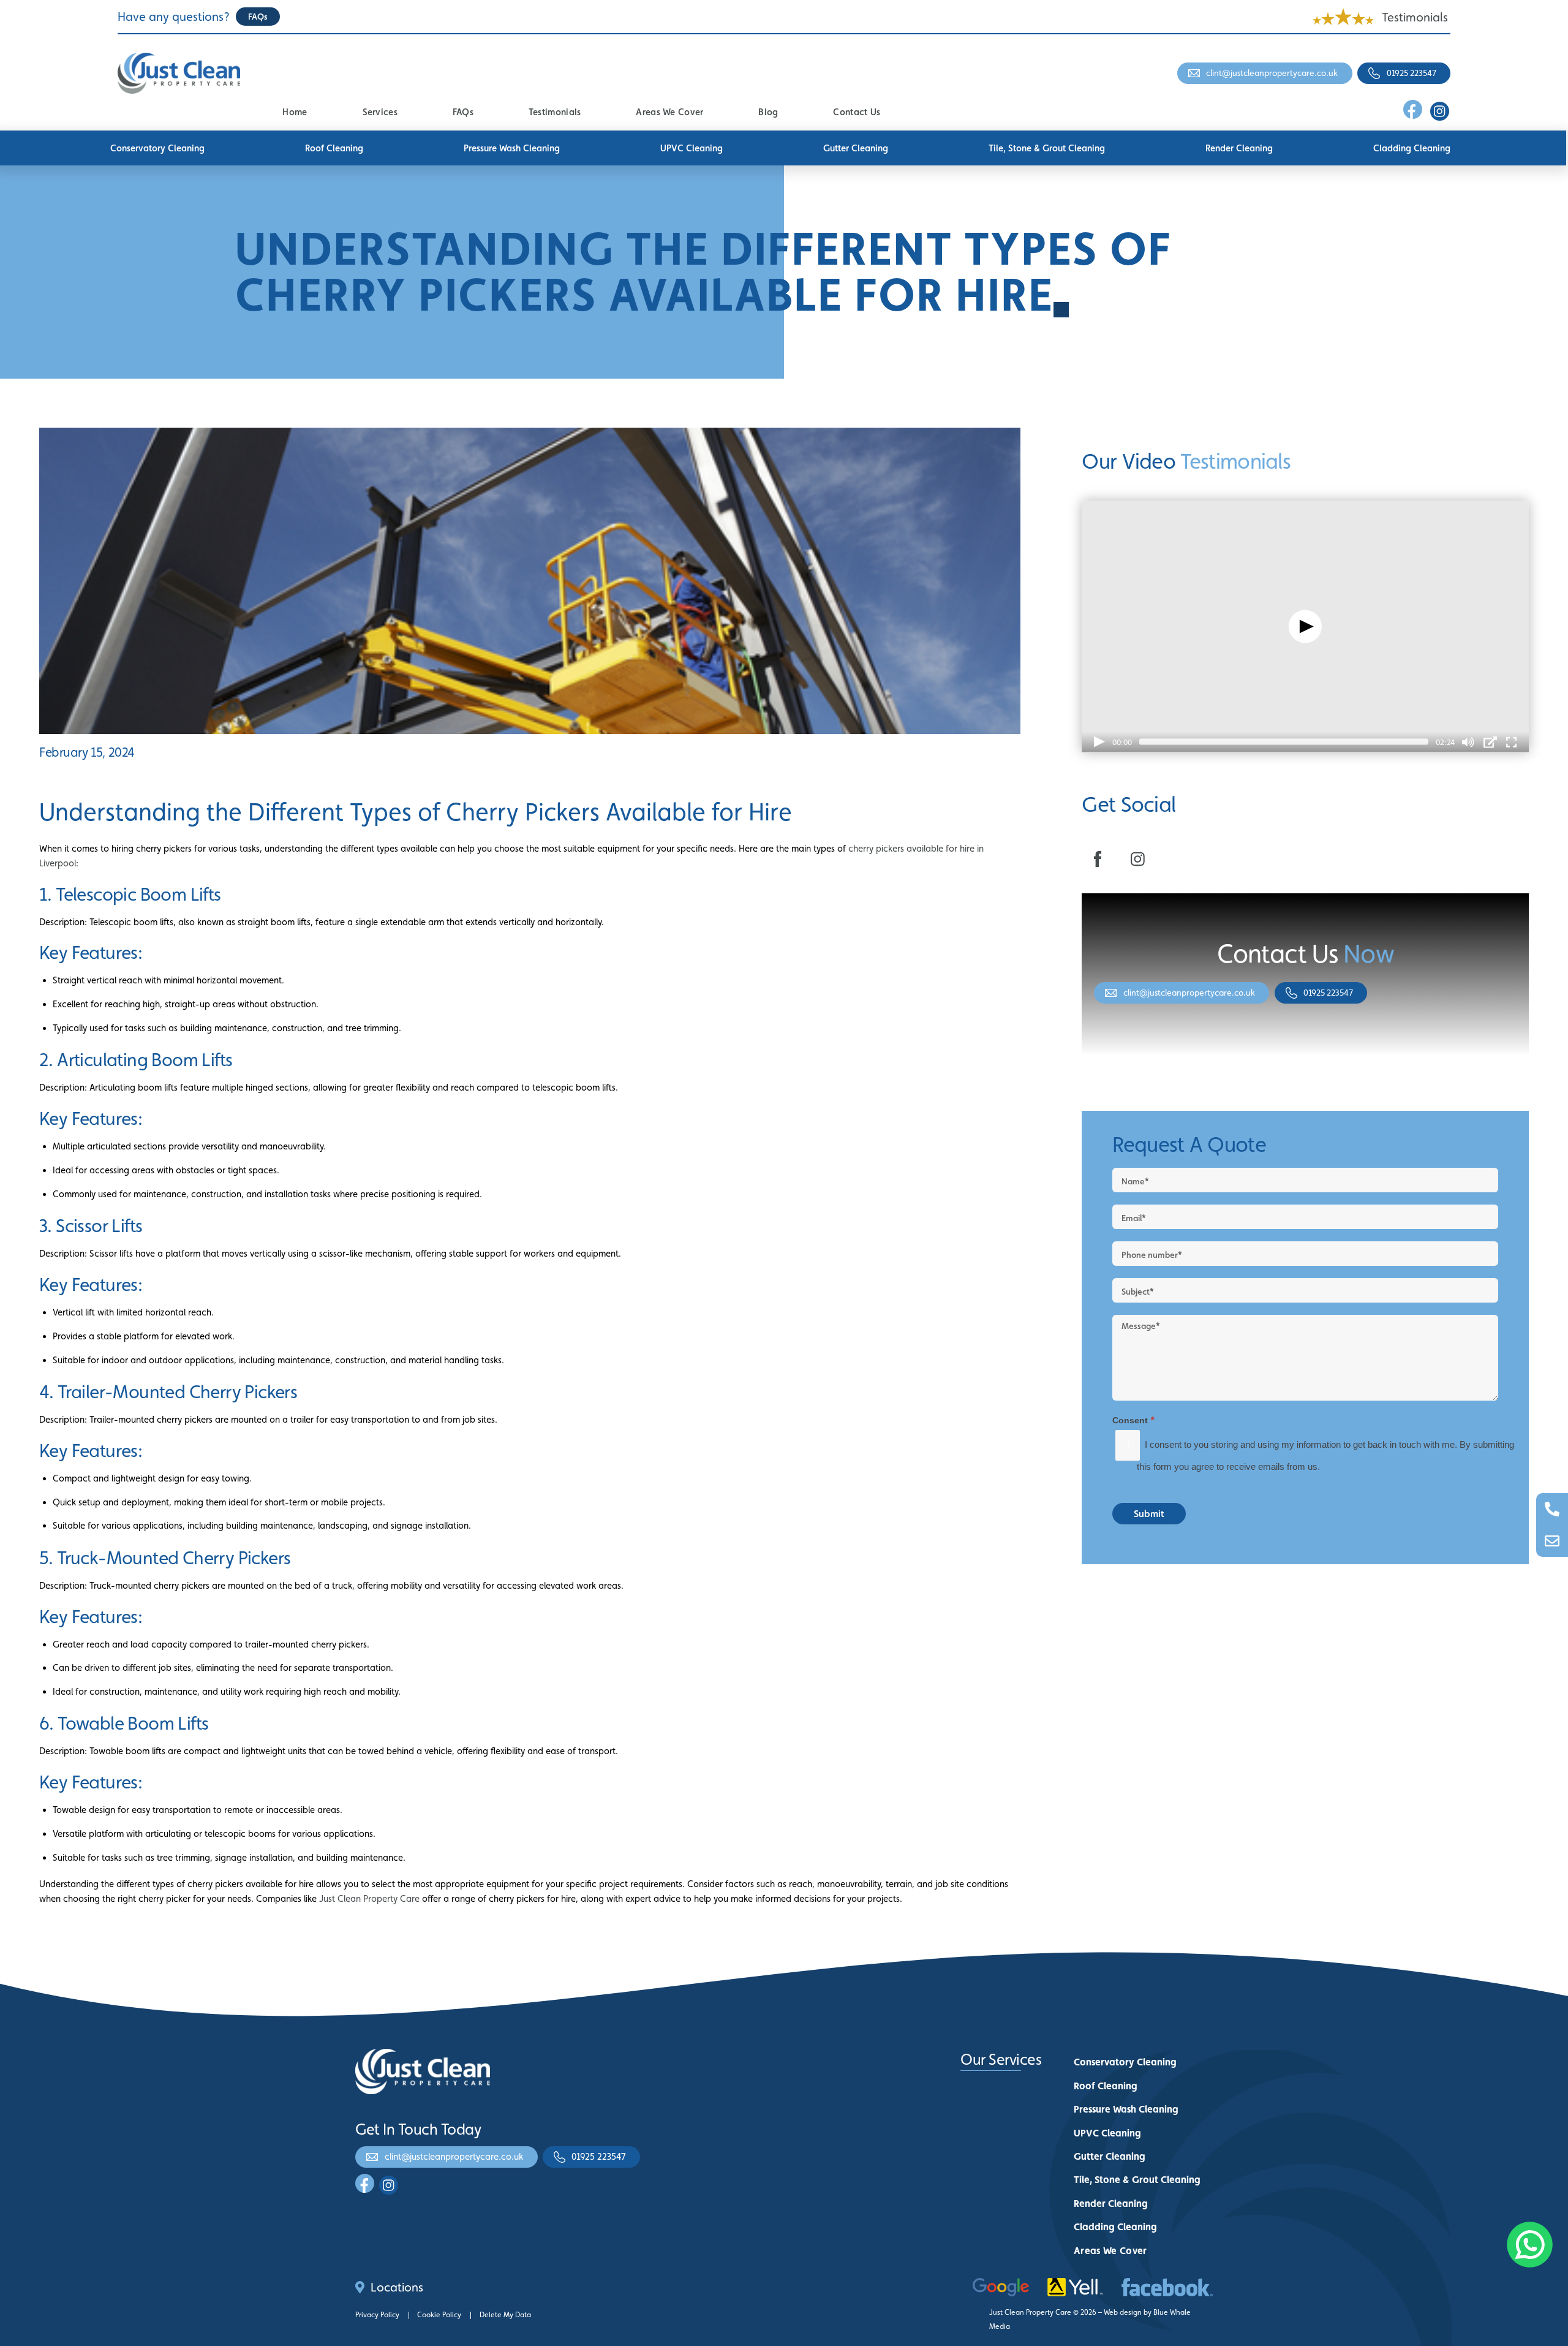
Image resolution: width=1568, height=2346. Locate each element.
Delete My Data (505, 2315)
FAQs (463, 112)
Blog (768, 112)
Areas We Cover (669, 112)
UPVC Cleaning (692, 148)
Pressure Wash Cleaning (512, 148)
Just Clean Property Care (369, 1898)
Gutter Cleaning (856, 148)
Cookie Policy (439, 2315)
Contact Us (857, 112)
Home (295, 112)
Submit (1149, 1514)
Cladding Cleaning (1412, 148)
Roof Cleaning (334, 148)
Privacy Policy (377, 2315)
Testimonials (1415, 17)
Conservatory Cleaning (157, 148)
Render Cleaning (1239, 148)
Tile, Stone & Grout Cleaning (1047, 148)
